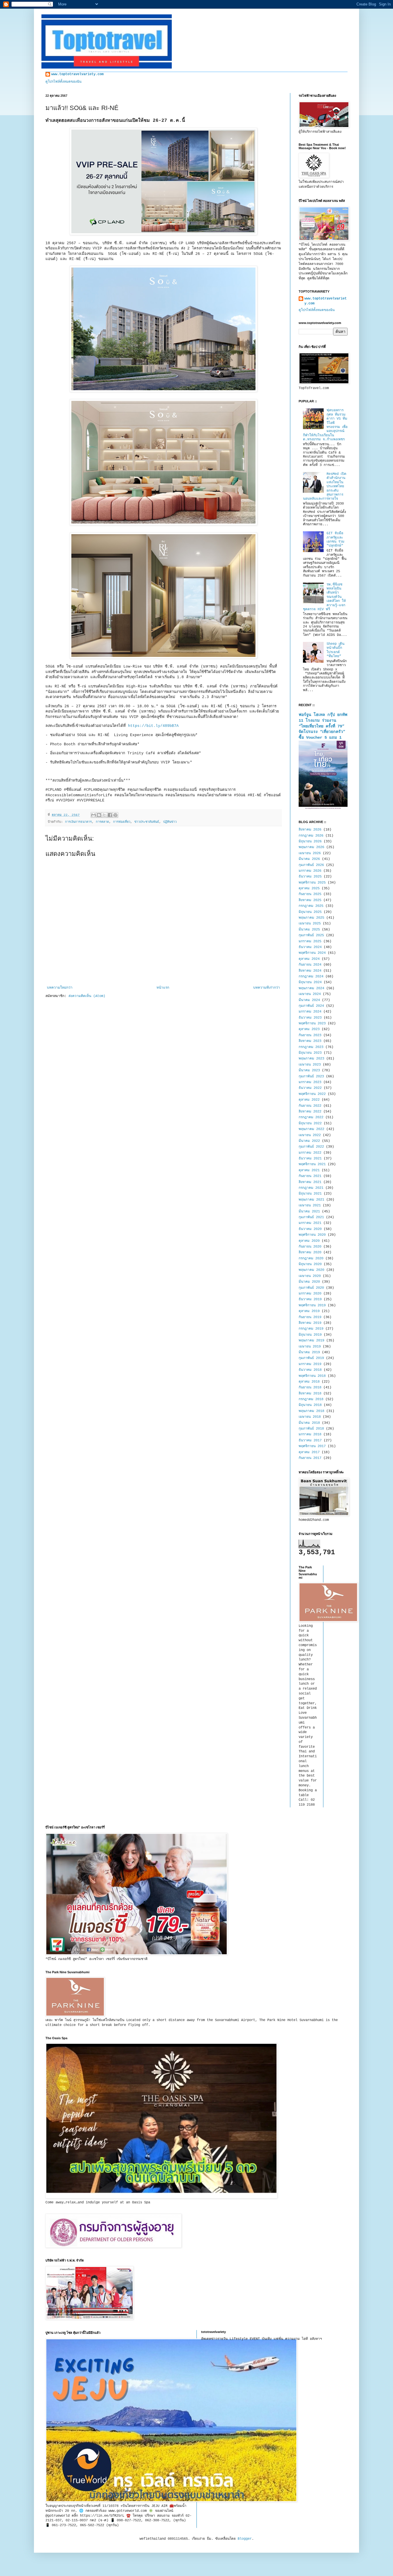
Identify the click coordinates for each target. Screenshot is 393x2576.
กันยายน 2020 (310, 1247)
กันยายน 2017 (310, 1458)
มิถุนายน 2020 (310, 1264)
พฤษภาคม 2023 (311, 1059)
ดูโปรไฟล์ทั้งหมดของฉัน (63, 82)
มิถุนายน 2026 (310, 841)
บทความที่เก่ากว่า (267, 988)
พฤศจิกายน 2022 (312, 1094)
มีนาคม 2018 (309, 1423)
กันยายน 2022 (310, 1106)
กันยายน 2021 (310, 1176)
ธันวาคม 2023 (310, 1018)
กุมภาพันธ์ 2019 (311, 1358)
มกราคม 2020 (310, 1294)
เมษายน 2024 (310, 994)
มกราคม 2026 (310, 871)
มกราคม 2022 (310, 1153)
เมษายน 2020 (310, 1276)
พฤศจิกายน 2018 (312, 1376)
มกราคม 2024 (310, 1012)
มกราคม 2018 (310, 1434)
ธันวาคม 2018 (310, 1370)
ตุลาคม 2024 (309, 959)
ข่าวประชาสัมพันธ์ (147, 822)
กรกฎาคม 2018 (311, 1399)
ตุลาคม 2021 (309, 1170)
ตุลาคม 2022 (309, 1100)
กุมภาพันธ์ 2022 (311, 1147)
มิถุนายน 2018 (310, 1405)
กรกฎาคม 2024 (311, 977)
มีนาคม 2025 (309, 930)
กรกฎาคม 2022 (311, 1117)
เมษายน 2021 (310, 1205)
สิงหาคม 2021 (310, 1182)
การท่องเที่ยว (122, 822)
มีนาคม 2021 (309, 1212)
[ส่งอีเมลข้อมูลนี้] (94, 815)
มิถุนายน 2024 (310, 982)
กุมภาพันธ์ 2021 (311, 1217)
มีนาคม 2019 (309, 1352)
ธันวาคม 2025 (310, 877)
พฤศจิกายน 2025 (312, 883)
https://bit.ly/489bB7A (153, 726)
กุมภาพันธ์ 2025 (311, 935)
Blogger (245, 2539)
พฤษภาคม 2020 (311, 1270)
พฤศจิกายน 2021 (312, 1164)
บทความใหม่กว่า (60, 988)
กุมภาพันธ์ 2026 (311, 865)
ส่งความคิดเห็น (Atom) (87, 996)
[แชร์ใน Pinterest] (115, 815)
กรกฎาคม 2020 (311, 1258)
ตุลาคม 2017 (309, 1452)
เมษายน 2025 (310, 924)
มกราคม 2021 (310, 1223)
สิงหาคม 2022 (310, 1112)
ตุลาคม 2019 (309, 1311)
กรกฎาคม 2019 (311, 1329)
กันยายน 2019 (310, 1317)
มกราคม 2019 (310, 1364)
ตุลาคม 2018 (309, 1382)
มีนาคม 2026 (309, 859)
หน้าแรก (163, 988)
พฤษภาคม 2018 (311, 1411)
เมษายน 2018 (310, 1417)
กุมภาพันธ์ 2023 (311, 1076)
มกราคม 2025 (310, 941)
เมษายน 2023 (310, 1065)
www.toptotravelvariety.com (77, 74)
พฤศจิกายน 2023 (312, 1023)
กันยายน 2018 (310, 1387)
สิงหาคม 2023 (310, 1041)
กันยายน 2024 (310, 965)
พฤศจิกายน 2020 (312, 1235)
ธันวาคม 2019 (310, 1299)
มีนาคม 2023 (309, 1070)
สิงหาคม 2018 (310, 1394)
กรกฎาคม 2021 (311, 1188)
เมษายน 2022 (310, 1135)
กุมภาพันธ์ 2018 (311, 1429)
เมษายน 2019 (310, 1347)
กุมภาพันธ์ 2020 (311, 1288)
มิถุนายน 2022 (310, 1123)
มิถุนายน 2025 (310, 912)
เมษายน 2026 (310, 853)
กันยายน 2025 (310, 894)
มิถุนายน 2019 (310, 1335)
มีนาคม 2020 (309, 1282)
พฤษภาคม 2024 (311, 988)
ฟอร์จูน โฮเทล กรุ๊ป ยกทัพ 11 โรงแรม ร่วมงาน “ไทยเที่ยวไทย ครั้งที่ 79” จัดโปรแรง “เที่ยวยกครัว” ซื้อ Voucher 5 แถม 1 (323, 726)
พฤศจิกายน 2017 (312, 1446)
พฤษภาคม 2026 (311, 847)
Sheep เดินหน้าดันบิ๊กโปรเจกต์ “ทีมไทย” (335, 650)
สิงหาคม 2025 (310, 900)
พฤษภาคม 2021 (311, 1200)
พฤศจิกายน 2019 (312, 1305)
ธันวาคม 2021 (310, 1159)
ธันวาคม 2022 (310, 1088)
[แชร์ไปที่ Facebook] (110, 815)
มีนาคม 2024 (309, 1000)
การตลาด (102, 822)
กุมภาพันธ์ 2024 (311, 1006)
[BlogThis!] (99, 815)
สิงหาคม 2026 (310, 830)
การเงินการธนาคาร (78, 822)
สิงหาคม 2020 (310, 1252)
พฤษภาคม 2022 (311, 1129)
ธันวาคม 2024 (310, 947)
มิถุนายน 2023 (310, 1053)
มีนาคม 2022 (309, 1141)
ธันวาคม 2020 (310, 1229)
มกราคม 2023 (310, 1082)
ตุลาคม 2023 (309, 1029)
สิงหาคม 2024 (310, 971)
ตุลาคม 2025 (309, 888)
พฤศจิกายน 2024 (312, 953)
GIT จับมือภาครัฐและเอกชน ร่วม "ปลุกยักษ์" (335, 540)
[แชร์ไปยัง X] (104, 815)
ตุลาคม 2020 (309, 1241)
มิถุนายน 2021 (310, 1194)
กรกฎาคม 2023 (311, 1047)
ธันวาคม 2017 (310, 1440)
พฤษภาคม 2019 (311, 1341)
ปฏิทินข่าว (170, 822)
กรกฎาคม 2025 (311, 906)
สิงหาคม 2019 (310, 1323)
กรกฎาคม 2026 (311, 836)
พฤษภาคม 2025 (311, 918)
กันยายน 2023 (310, 1035)
